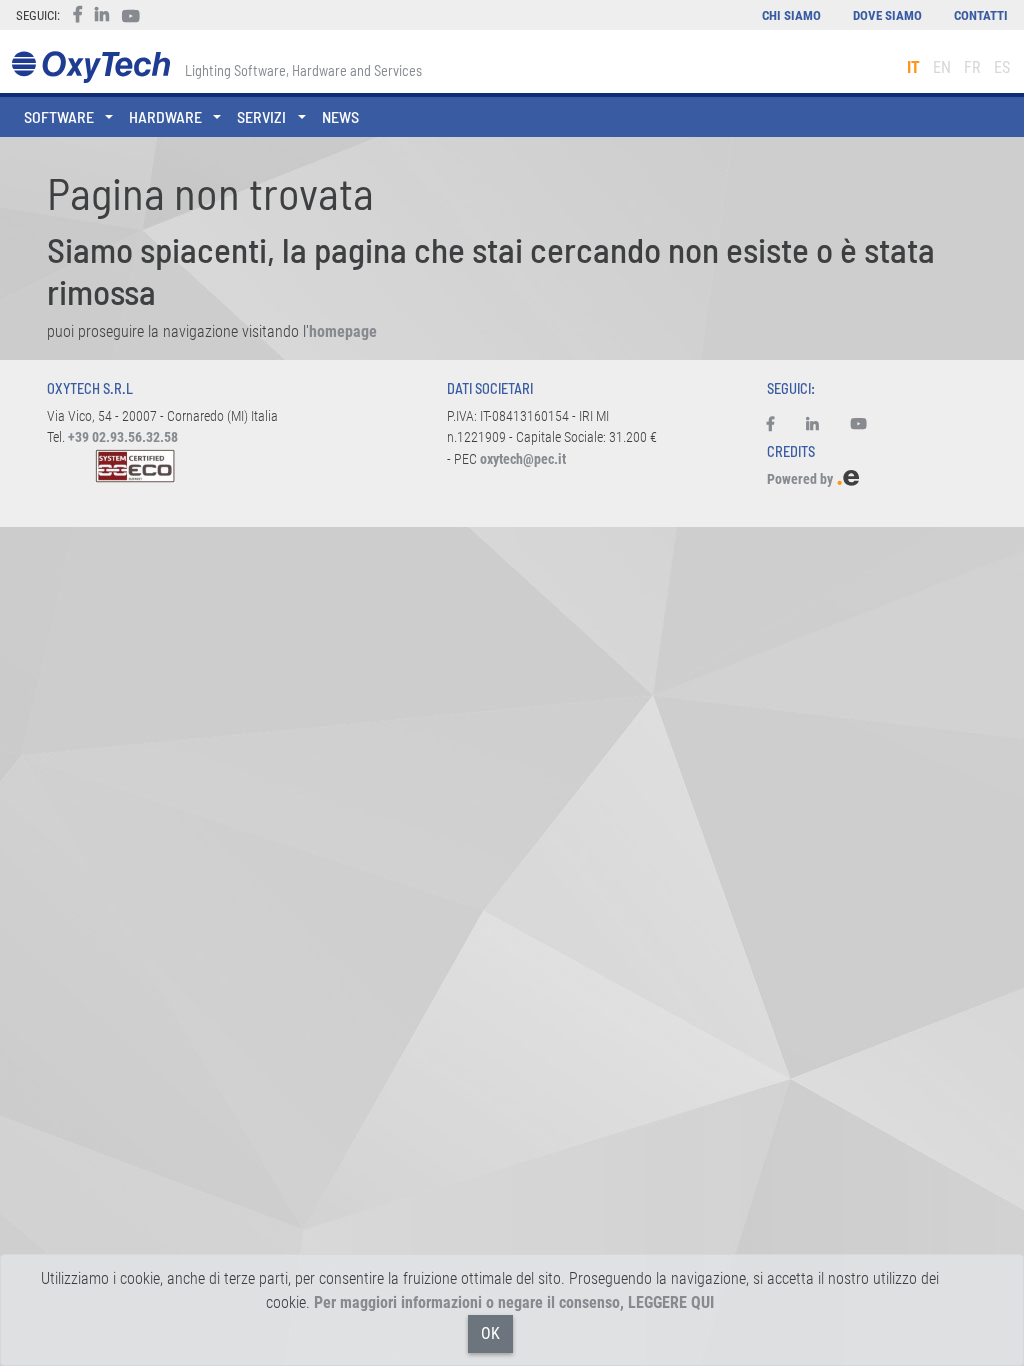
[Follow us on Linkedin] (812, 425)
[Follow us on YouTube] (859, 425)
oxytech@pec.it (523, 459)
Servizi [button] (261, 116)
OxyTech (90, 67)
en (942, 67)
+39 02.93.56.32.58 (123, 437)
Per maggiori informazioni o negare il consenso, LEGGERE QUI (514, 1302)
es (1002, 67)
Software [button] (59, 116)
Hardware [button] (165, 116)
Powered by (801, 479)
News (340, 116)
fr (972, 67)
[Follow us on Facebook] (778, 425)
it (913, 67)
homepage (343, 331)
